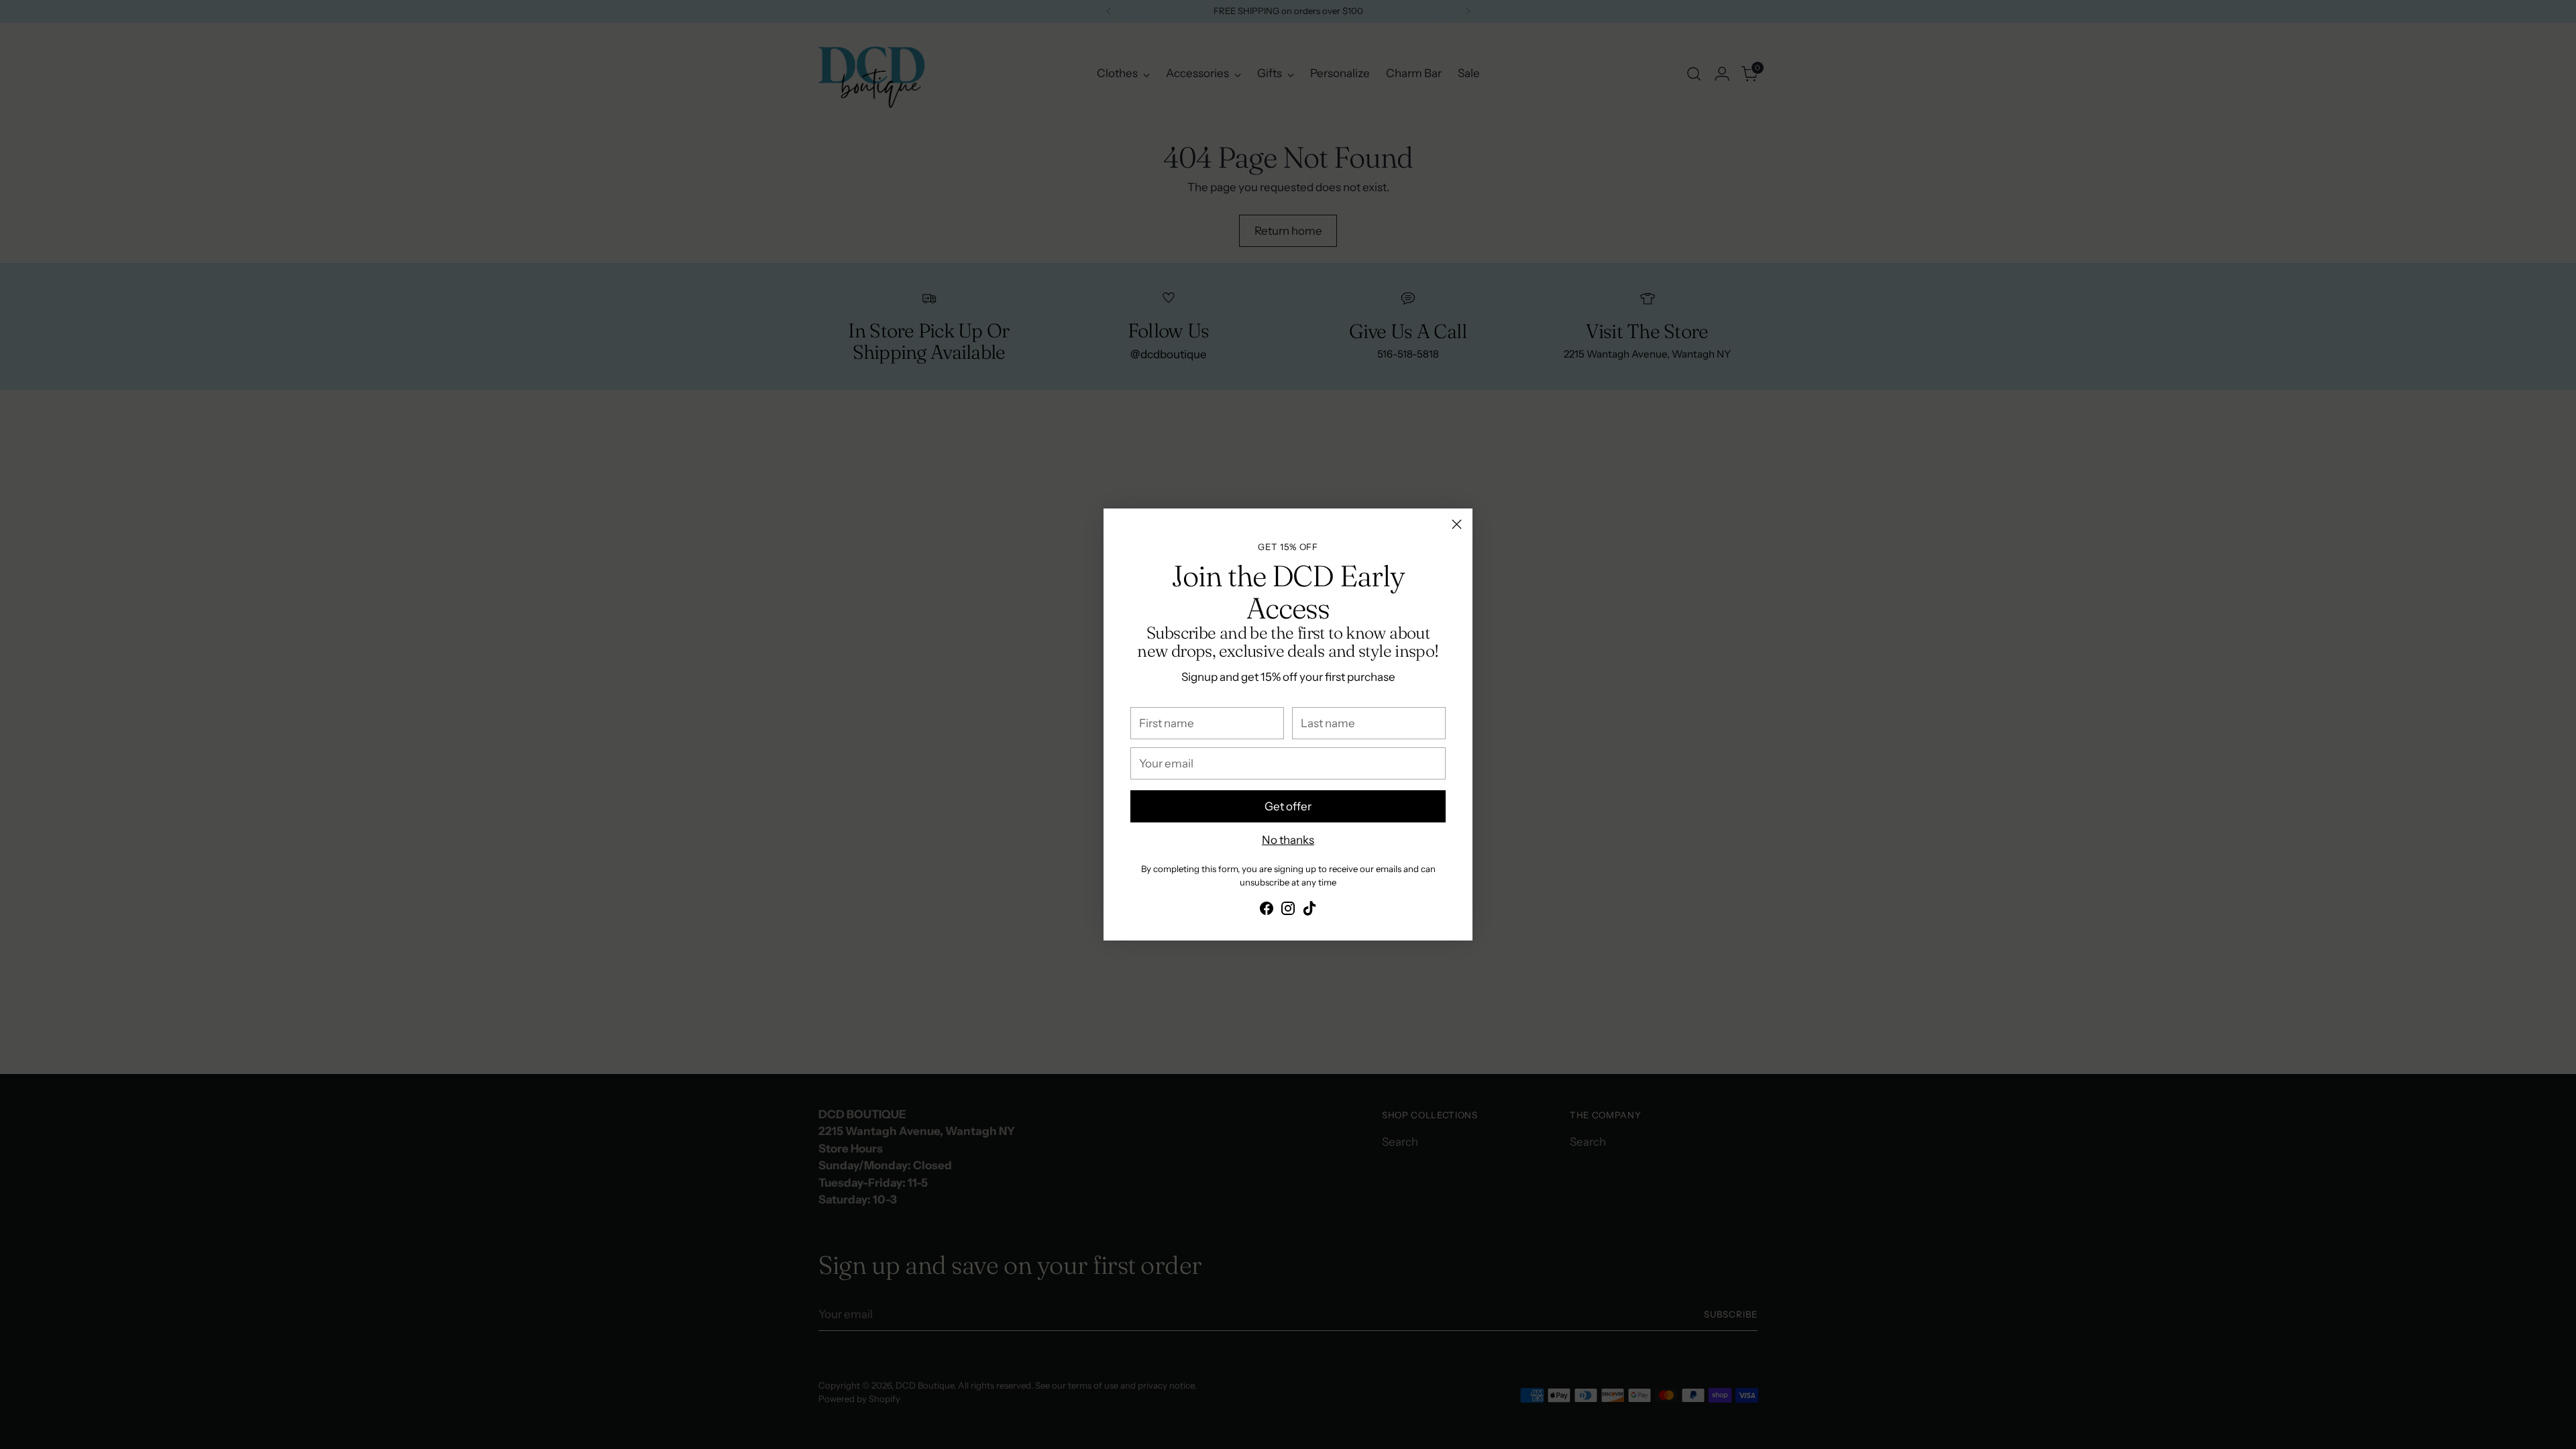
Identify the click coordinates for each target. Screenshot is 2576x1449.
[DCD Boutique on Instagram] (1288, 911)
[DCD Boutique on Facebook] (1267, 911)
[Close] (1457, 524)
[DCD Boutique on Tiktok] (1309, 911)
